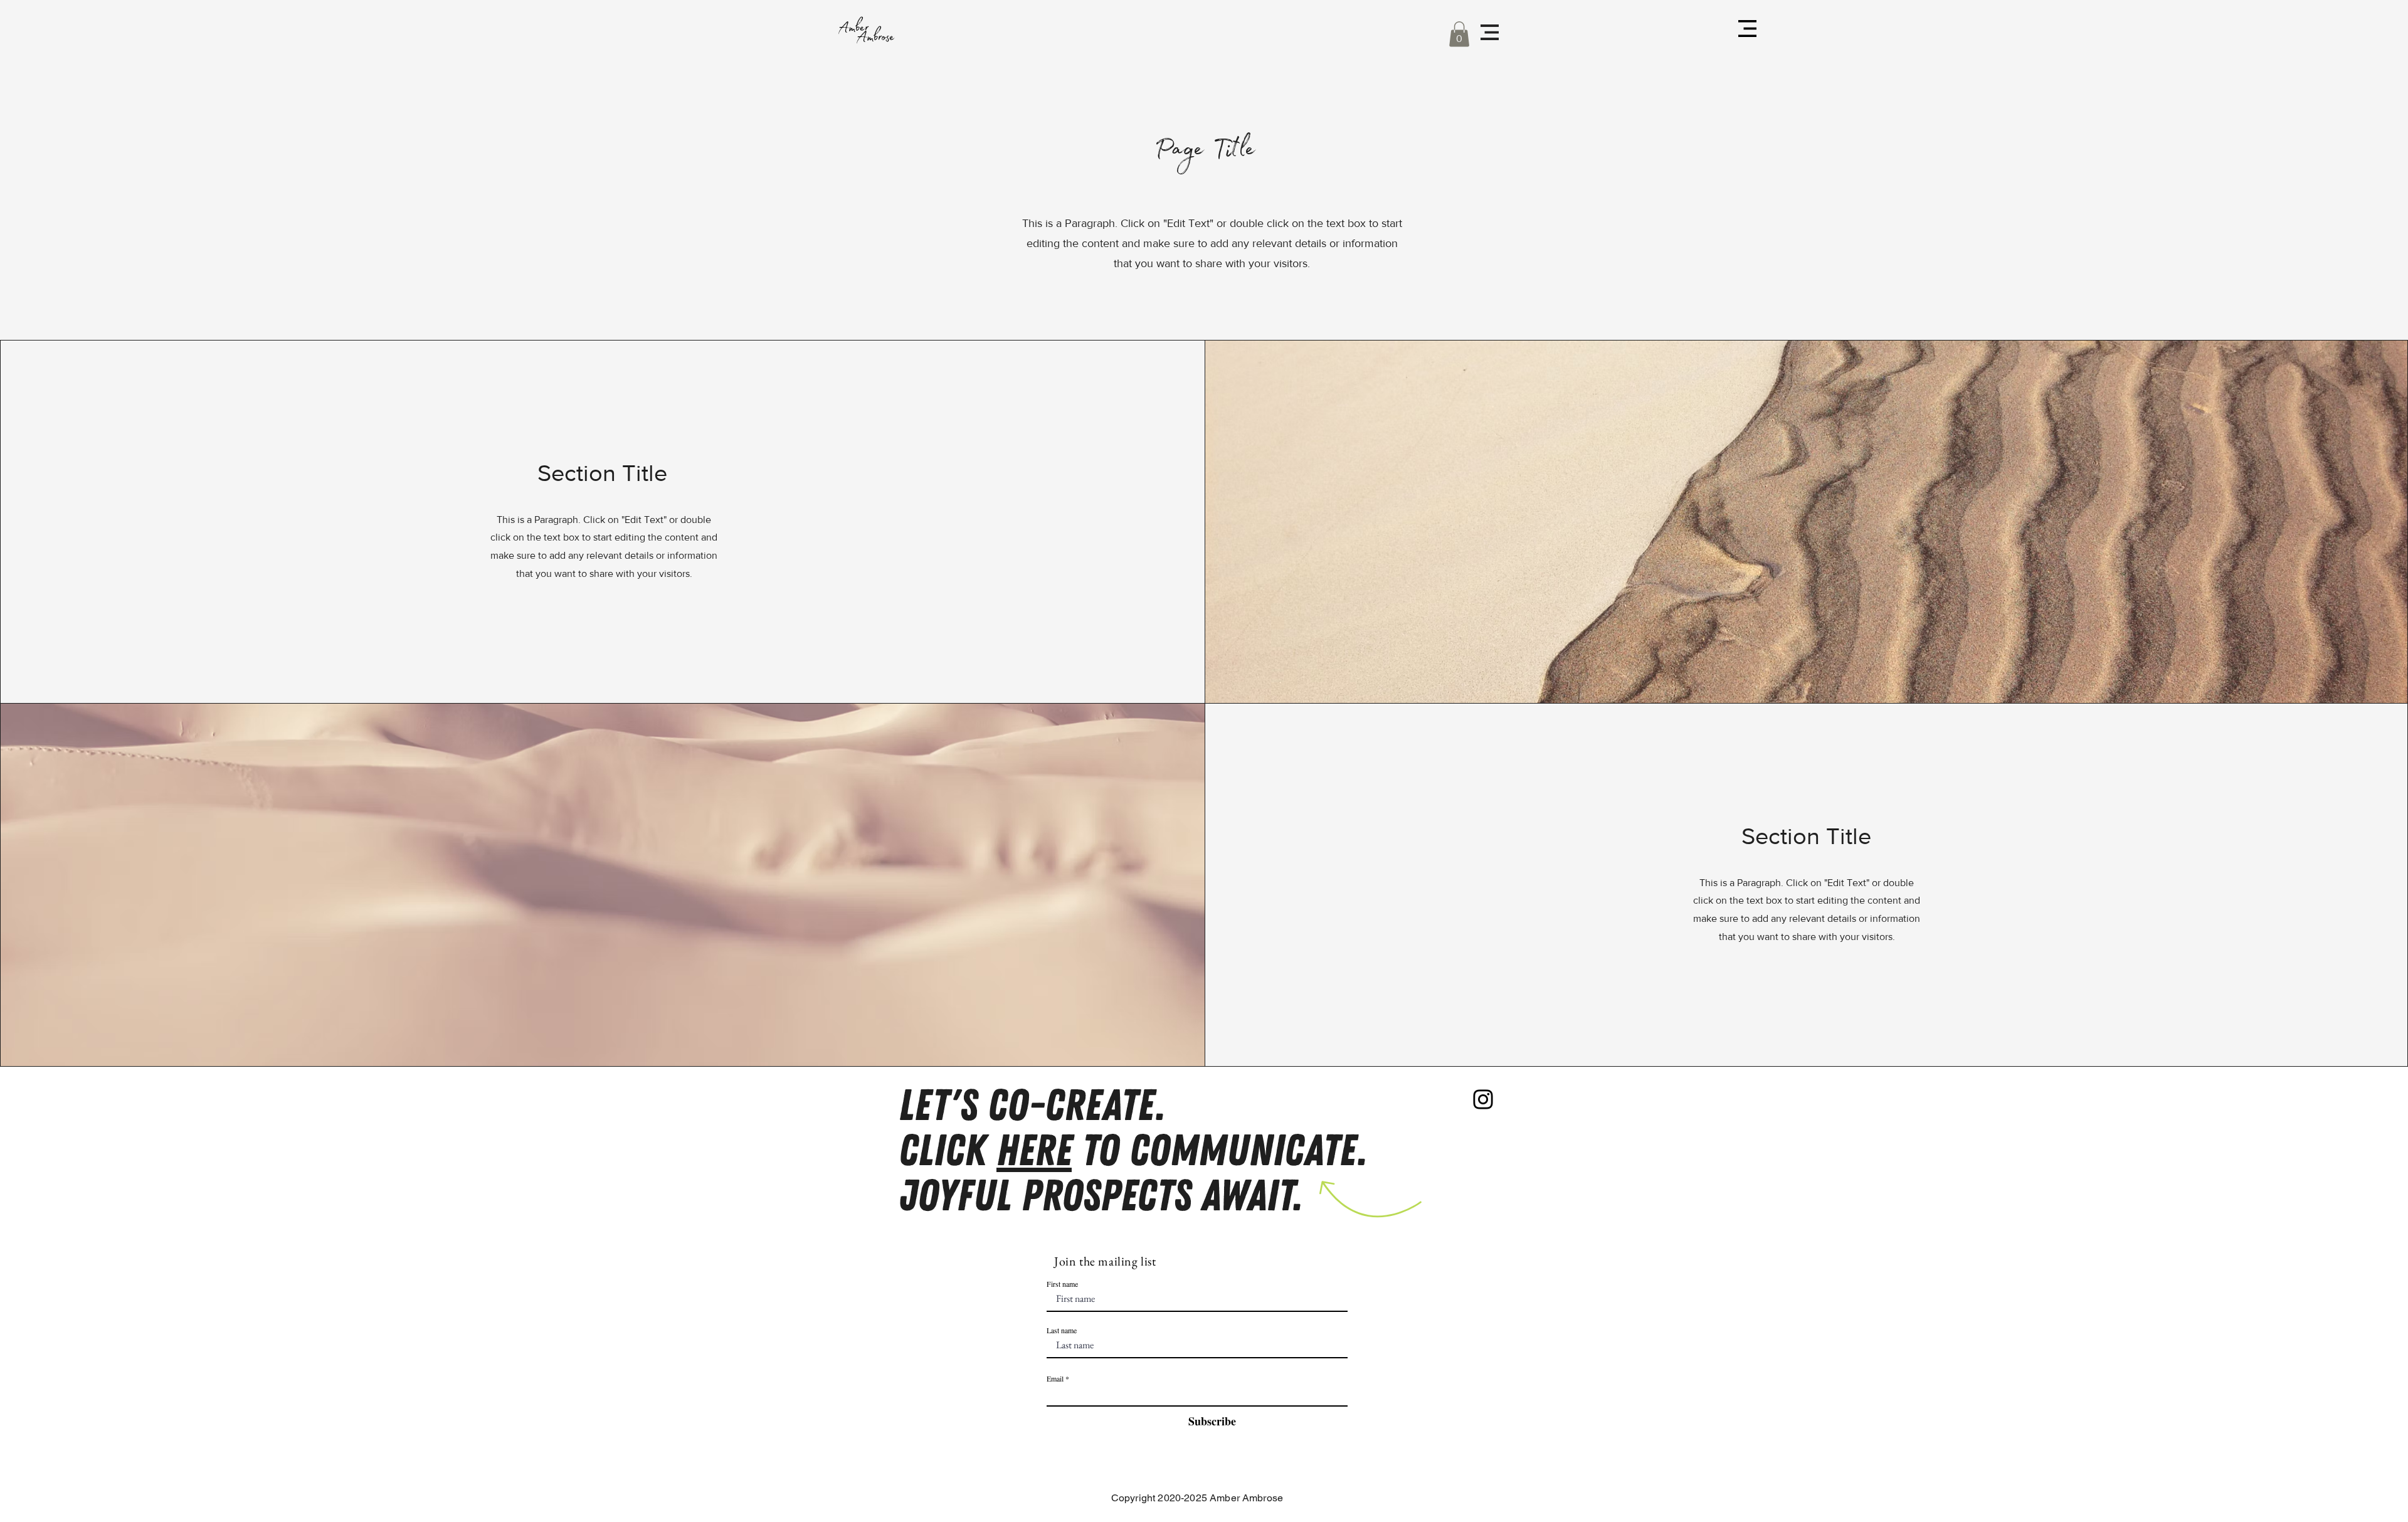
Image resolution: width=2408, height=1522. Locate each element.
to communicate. (1219, 1151)
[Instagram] (1483, 1099)
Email (1055, 1378)
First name (1062, 1284)
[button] (1459, 34)
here (1034, 1151)
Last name (1062, 1330)
